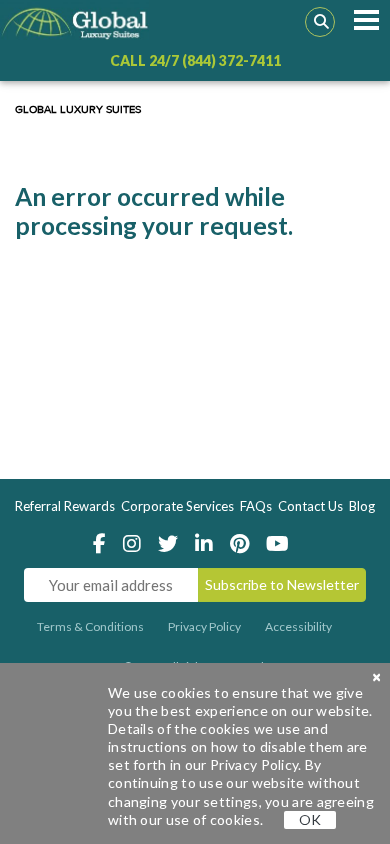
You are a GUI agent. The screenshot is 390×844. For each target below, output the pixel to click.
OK (310, 819)
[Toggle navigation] (366, 20)
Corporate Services (177, 506)
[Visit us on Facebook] (105, 545)
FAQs (256, 506)
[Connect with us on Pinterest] (245, 545)
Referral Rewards (65, 506)
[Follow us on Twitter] (173, 545)
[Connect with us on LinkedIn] (209, 545)
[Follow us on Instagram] (137, 545)
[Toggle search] (320, 22)
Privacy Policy (204, 626)
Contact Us (310, 506)
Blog (362, 506)
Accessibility (298, 626)
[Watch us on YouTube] (281, 545)
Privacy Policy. (256, 764)
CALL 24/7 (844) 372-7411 (195, 60)
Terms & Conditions (90, 626)
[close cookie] (376, 677)
